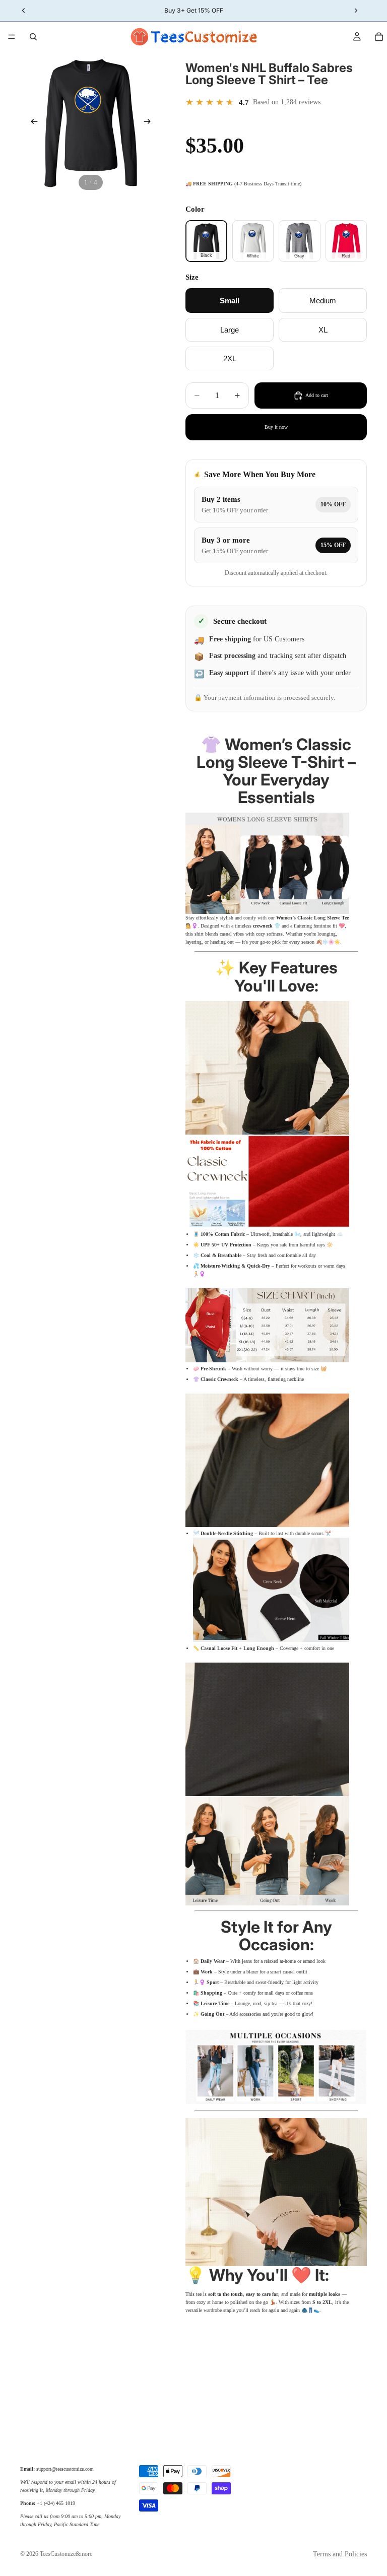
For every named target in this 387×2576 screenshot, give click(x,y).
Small (230, 301)
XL (323, 330)
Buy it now (276, 427)
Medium (323, 301)
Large (230, 330)
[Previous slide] (31, 122)
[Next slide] (150, 122)
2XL (230, 358)
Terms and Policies (340, 2554)
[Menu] (12, 37)
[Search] (33, 37)
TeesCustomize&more (66, 2554)
